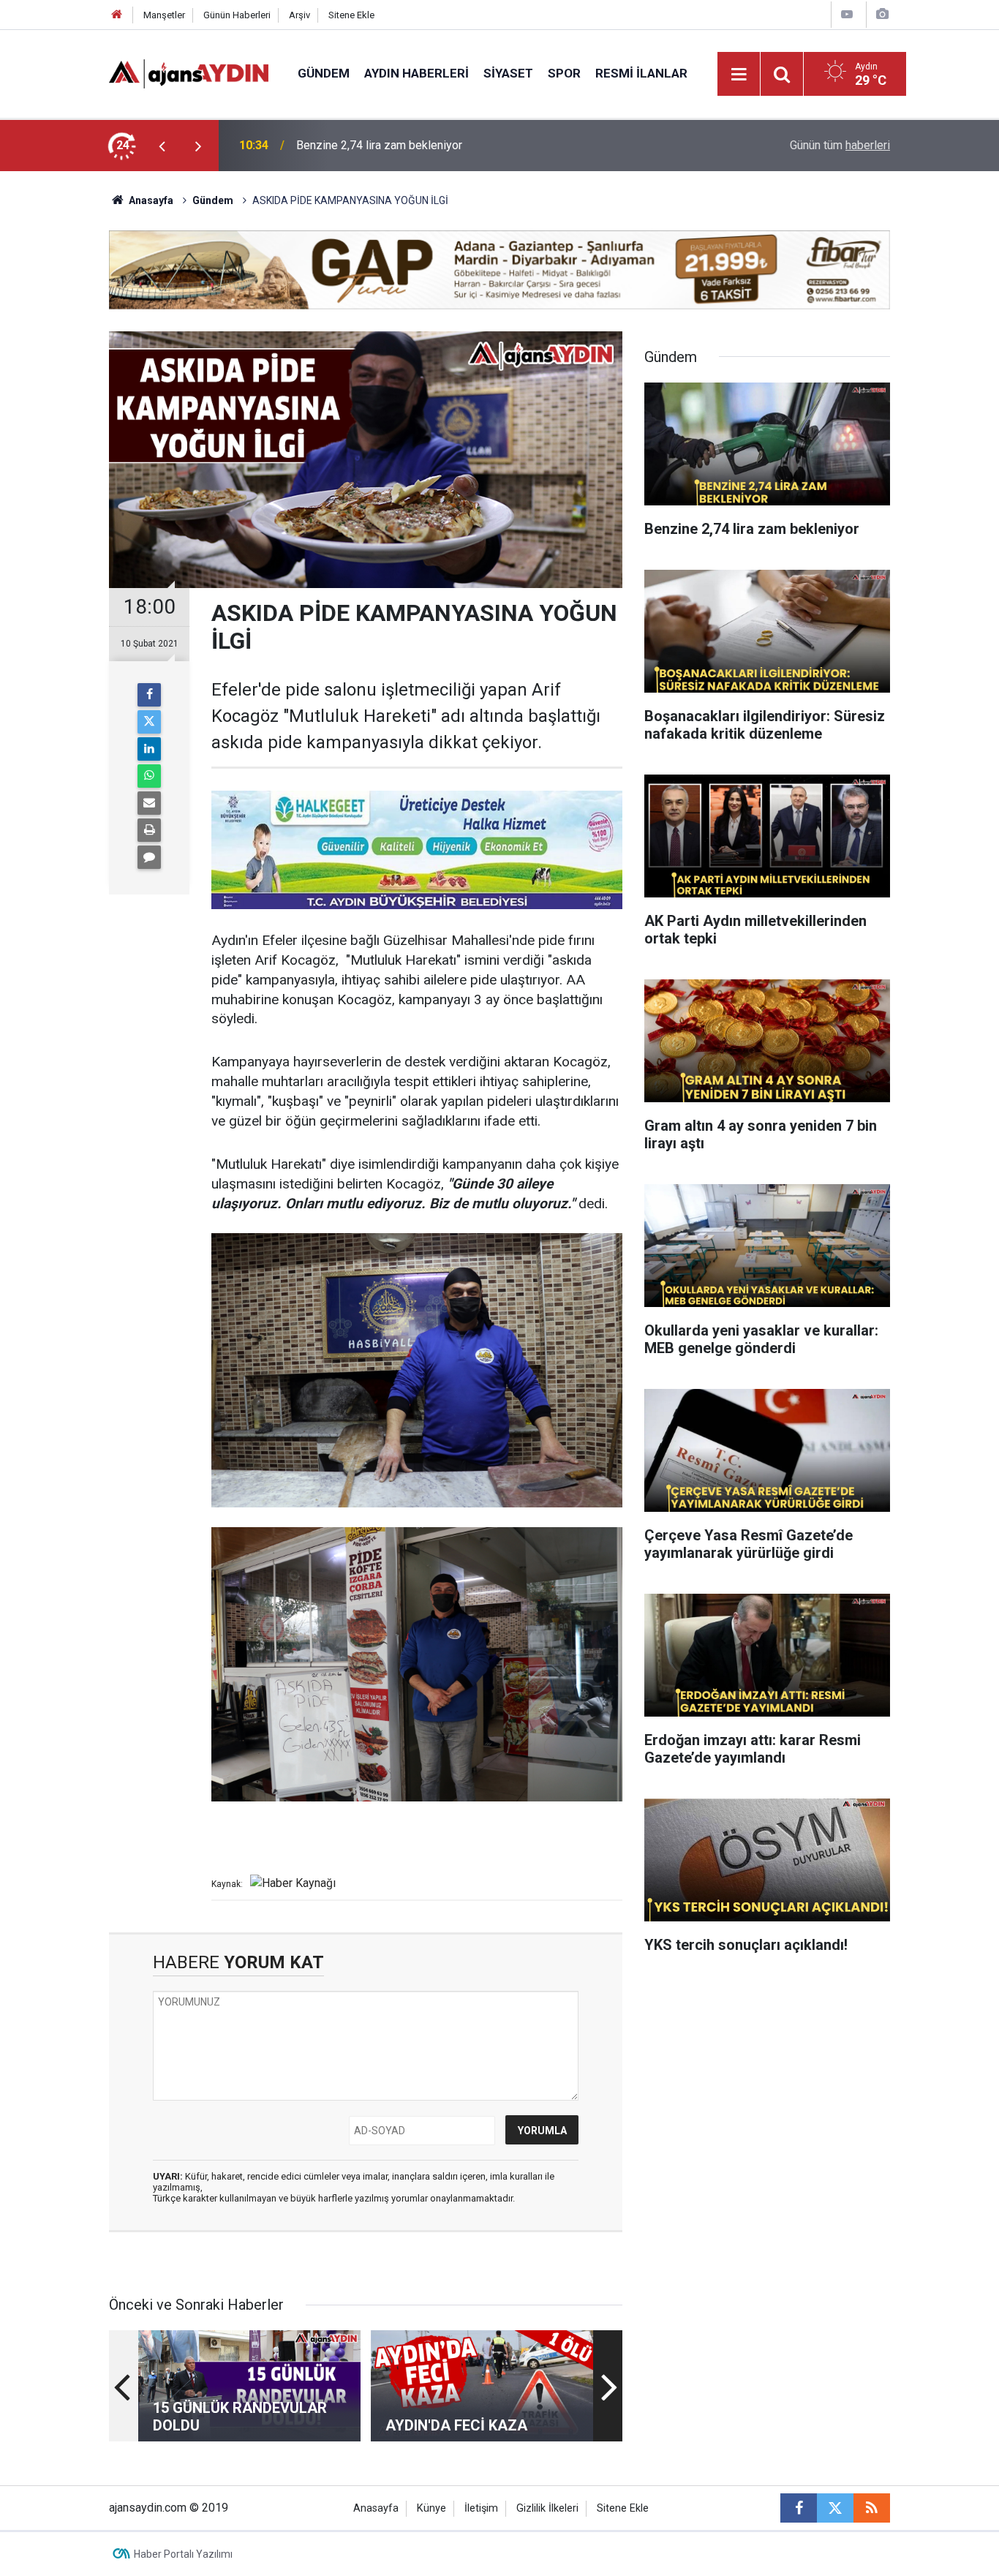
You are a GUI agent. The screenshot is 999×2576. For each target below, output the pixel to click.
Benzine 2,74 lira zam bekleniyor (379, 145)
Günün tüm (840, 145)
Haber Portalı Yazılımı (183, 2554)
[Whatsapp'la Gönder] (149, 776)
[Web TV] (847, 14)
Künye (431, 2508)
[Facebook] (149, 695)
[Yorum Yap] (149, 857)
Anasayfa (150, 200)
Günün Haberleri (237, 15)
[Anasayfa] (117, 15)
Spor (564, 73)
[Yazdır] (149, 830)
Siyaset (508, 73)
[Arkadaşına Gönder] (149, 803)
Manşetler (164, 15)
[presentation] (162, 146)
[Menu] (739, 75)
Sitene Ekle (351, 15)
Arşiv (299, 15)
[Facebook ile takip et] (799, 2508)
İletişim (481, 2508)
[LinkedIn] (149, 749)
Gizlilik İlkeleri (547, 2508)
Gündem (324, 73)
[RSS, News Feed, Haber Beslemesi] (872, 2508)
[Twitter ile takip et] (835, 2508)
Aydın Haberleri (416, 73)
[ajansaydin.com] (189, 73)
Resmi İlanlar (641, 73)
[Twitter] (149, 722)
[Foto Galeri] (882, 14)
